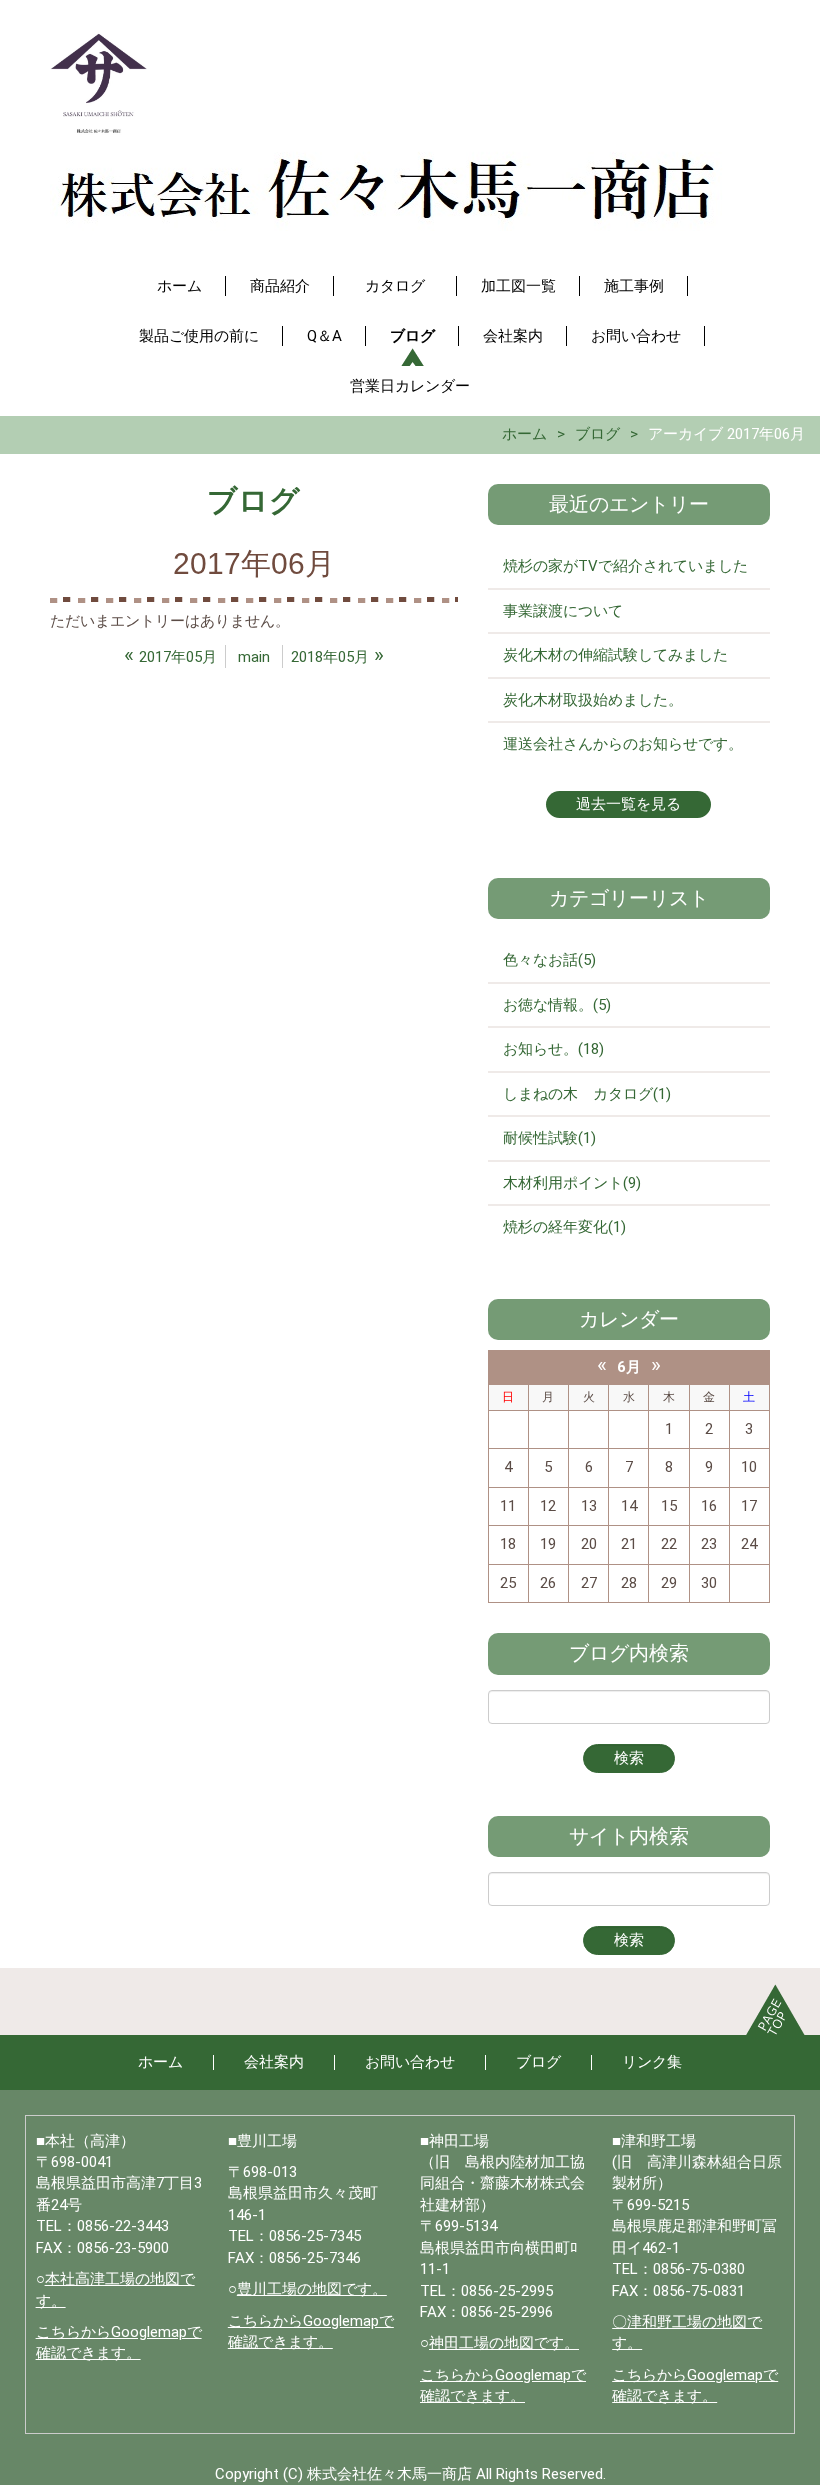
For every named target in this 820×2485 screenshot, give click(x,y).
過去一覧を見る (628, 804)
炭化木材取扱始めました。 (593, 700)
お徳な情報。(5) (557, 1005)
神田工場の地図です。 (504, 2343)
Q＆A (324, 336)
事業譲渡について (563, 611)
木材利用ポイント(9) (572, 1183)
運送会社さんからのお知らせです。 (623, 744)
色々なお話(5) (549, 960)
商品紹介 (280, 286)
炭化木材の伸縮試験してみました (615, 655)
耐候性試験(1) (549, 1138)
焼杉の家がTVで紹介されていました (625, 566)
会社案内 (513, 336)
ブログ (412, 336)
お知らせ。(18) (553, 1049)
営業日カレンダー (410, 386)
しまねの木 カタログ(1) (587, 1094)
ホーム (179, 286)
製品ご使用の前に (199, 336)
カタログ (402, 286)
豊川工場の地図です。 (312, 2289)
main (254, 657)
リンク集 (652, 2062)
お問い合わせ (636, 336)
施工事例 (634, 286)
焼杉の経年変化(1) (564, 1227)
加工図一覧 (518, 286)
